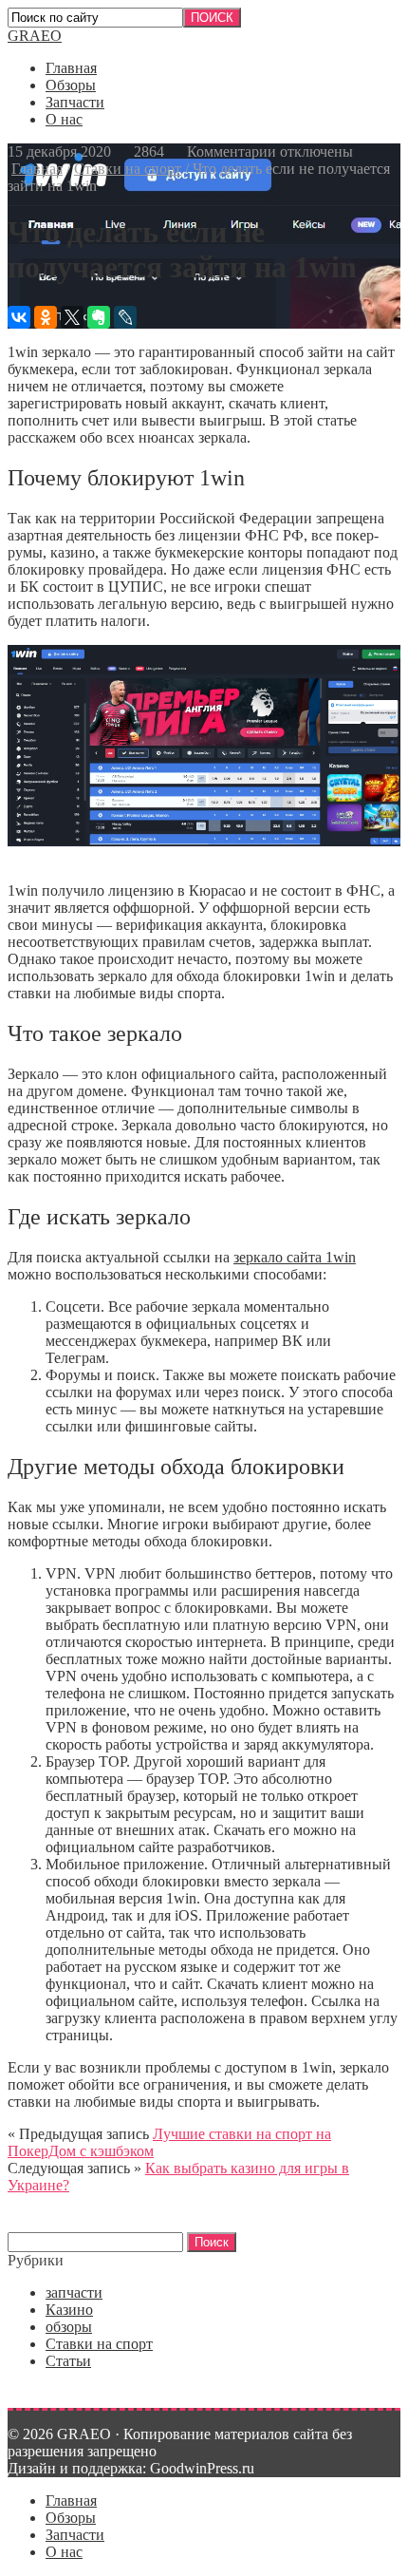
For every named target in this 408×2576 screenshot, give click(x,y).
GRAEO (35, 36)
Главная (71, 68)
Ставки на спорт (128, 169)
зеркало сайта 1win (295, 1257)
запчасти (74, 2292)
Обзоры (71, 85)
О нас (64, 119)
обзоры (69, 2327)
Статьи (68, 2361)
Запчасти (75, 102)
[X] (72, 317)
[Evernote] (99, 317)
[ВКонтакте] (19, 317)
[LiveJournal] (125, 317)
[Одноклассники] (46, 317)
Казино (69, 2310)
